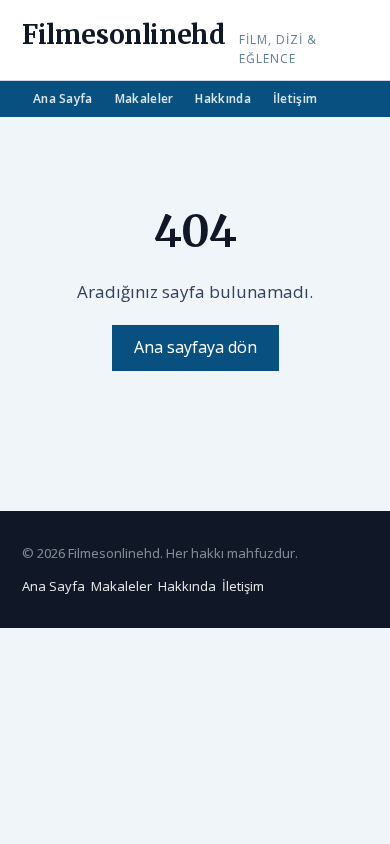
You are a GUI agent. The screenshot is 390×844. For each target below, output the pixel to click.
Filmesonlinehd (123, 34)
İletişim (295, 98)
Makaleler (144, 98)
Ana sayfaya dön (195, 347)
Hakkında (222, 98)
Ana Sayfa (63, 98)
